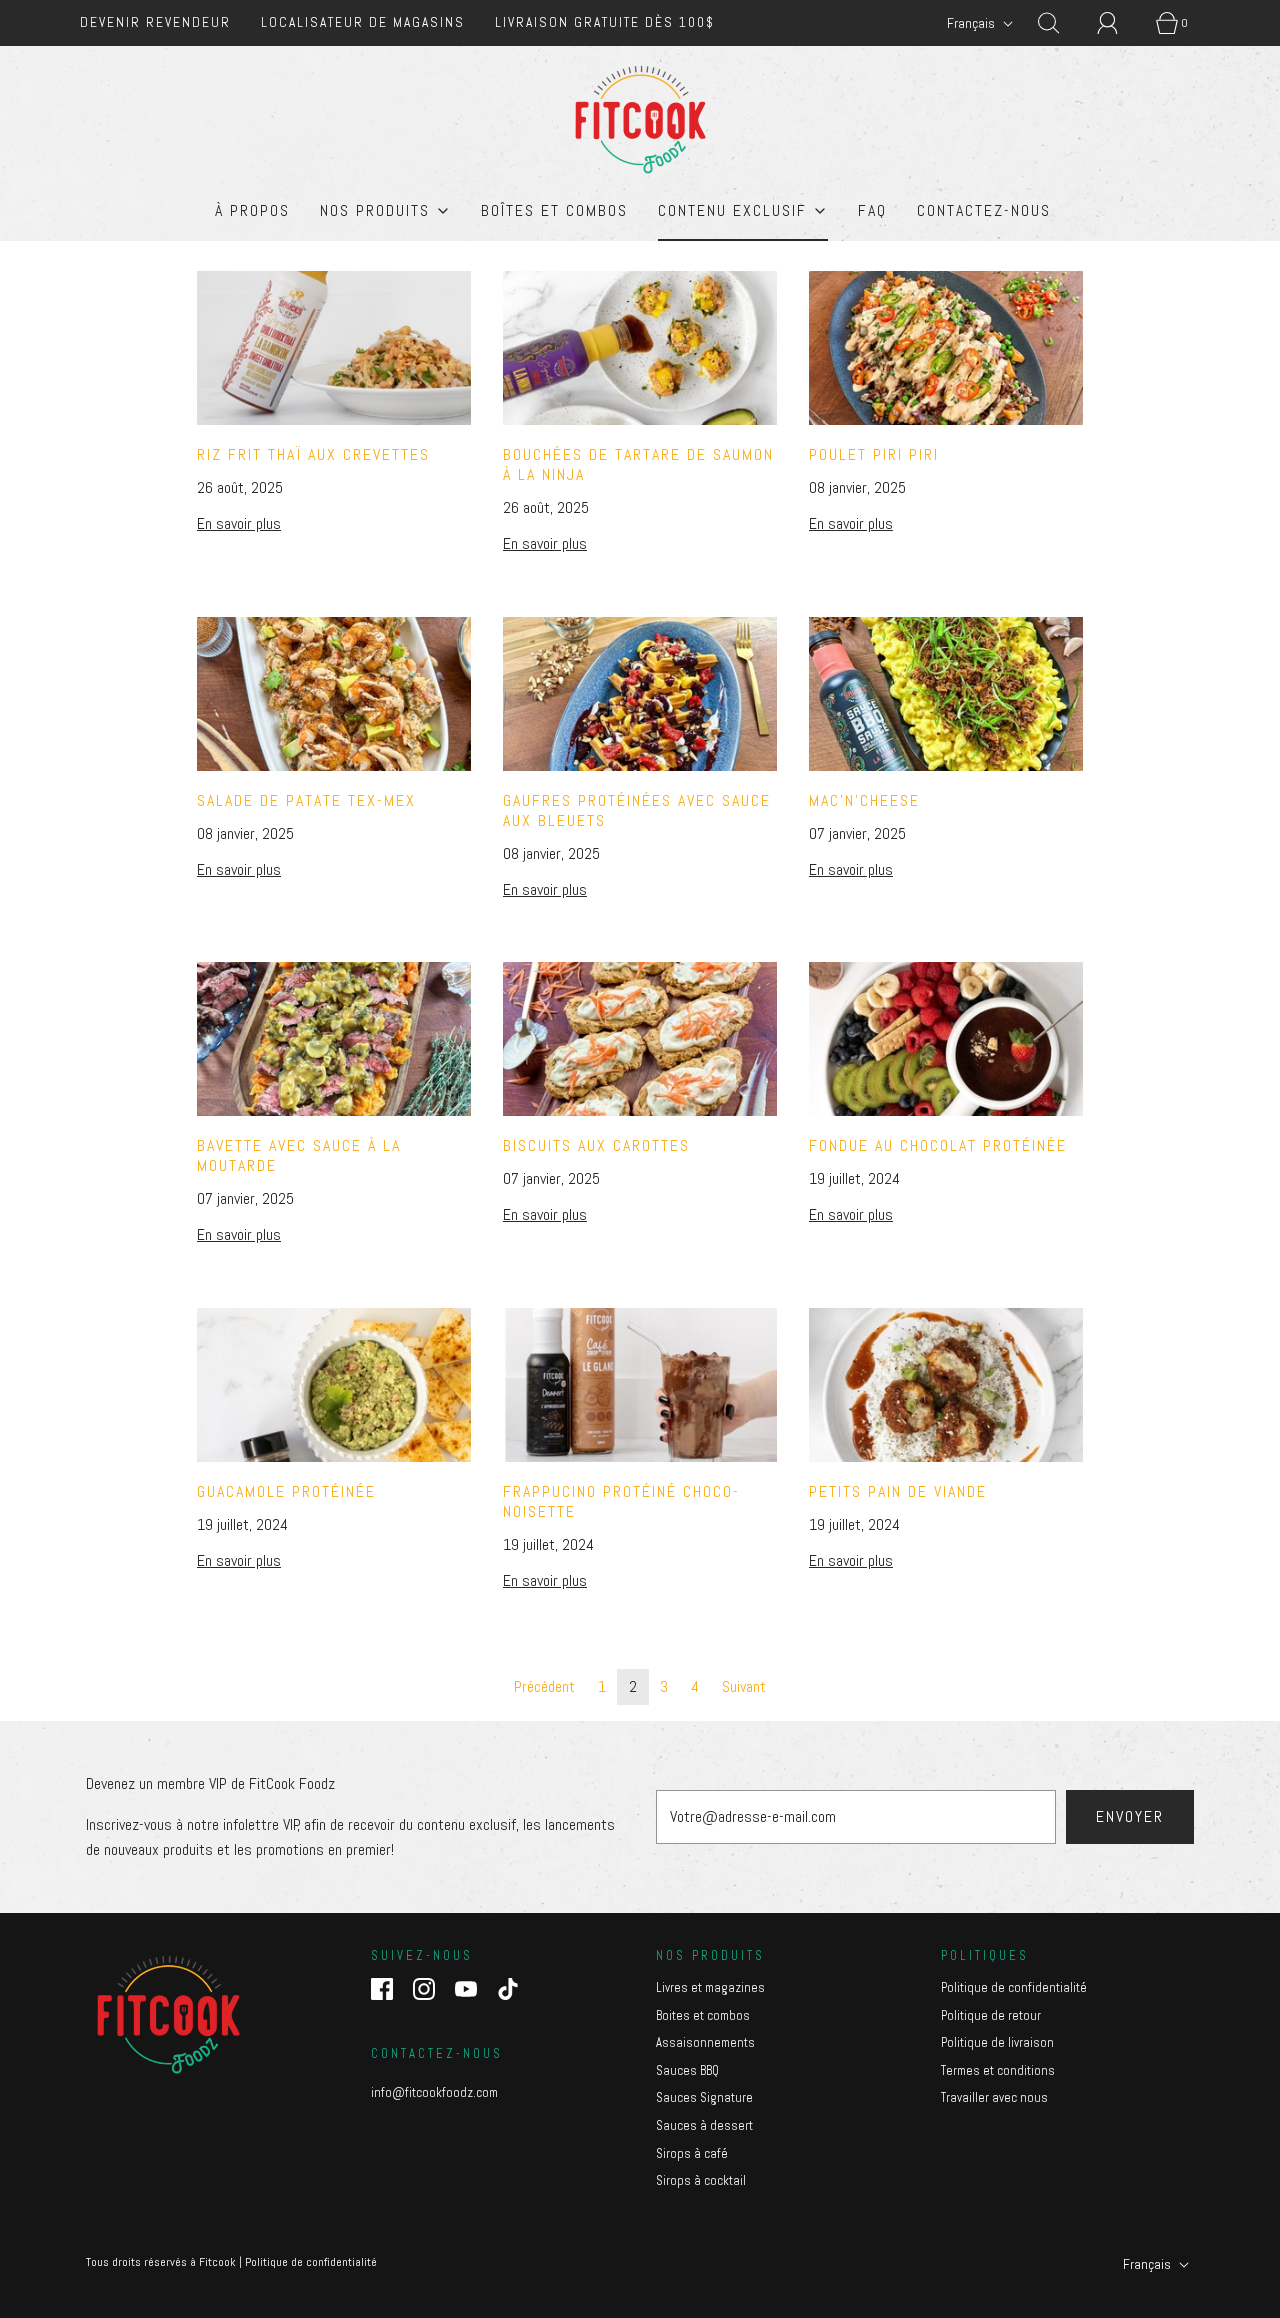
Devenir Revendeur (155, 22)
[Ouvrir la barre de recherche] (1060, 23)
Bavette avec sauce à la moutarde (299, 1155)
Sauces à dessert (704, 2125)
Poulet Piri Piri (874, 454)
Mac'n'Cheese (864, 800)
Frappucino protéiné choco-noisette (621, 1501)
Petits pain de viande (898, 1491)
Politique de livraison (997, 2042)
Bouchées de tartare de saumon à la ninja (638, 464)
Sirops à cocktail (701, 2180)
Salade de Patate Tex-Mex (306, 800)
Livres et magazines (710, 1987)
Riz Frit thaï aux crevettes (313, 454)
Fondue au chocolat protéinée (938, 1145)
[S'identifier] (1119, 23)
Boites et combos (703, 2015)
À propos (252, 210)
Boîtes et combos (554, 210)
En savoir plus (239, 523)
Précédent (544, 1686)
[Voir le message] (334, 348)
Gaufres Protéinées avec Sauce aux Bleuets (637, 810)
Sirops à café (692, 2153)
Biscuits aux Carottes (596, 1145)
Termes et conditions (998, 2070)
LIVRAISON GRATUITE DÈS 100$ (605, 22)
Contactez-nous (984, 210)
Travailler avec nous (994, 2097)
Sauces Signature (704, 2097)
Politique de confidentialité (1014, 1987)
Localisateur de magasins (363, 22)
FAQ (872, 210)
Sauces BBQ (687, 2070)
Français (972, 23)
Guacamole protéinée (286, 1491)
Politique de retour (991, 2015)
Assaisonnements (705, 2042)
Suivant (744, 1686)
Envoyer (1130, 1816)
